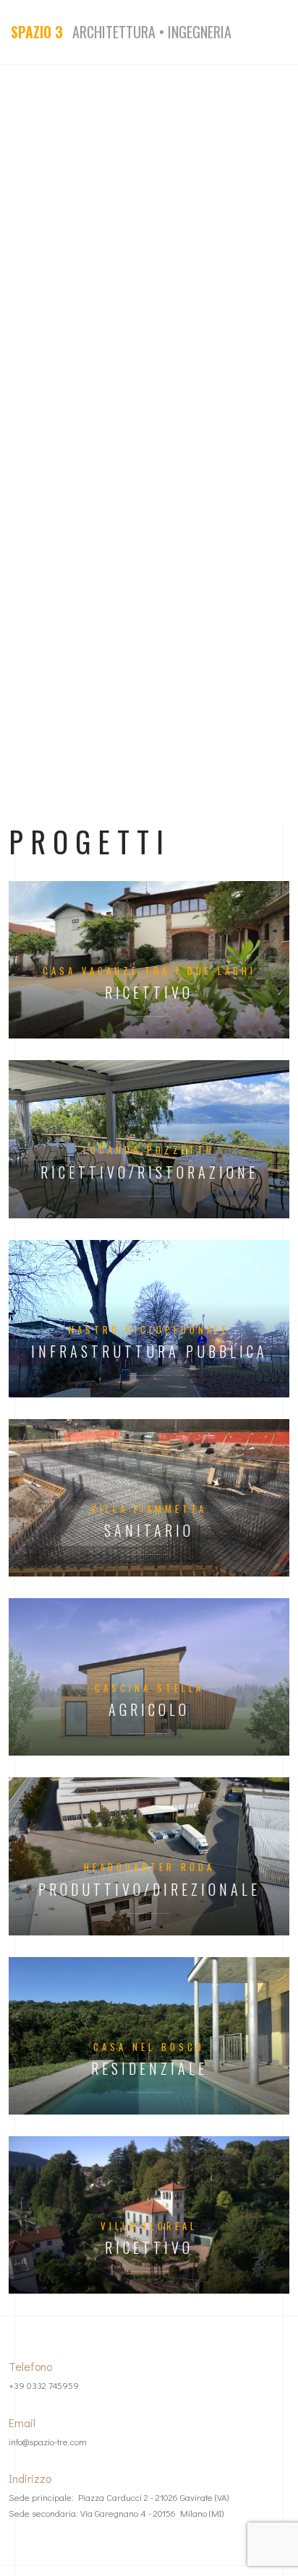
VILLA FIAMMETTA (149, 1509)
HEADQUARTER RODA (149, 1867)
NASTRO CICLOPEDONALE (149, 1330)
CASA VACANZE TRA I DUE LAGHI (149, 971)
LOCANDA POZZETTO (149, 1150)
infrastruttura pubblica (149, 1352)
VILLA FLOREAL (149, 2226)
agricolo (149, 1710)
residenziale (149, 2069)
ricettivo (149, 993)
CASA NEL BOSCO (149, 2047)
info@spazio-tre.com (48, 2442)
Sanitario (149, 1531)
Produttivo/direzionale (149, 1890)
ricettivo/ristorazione (149, 1172)
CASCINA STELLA (149, 1688)
